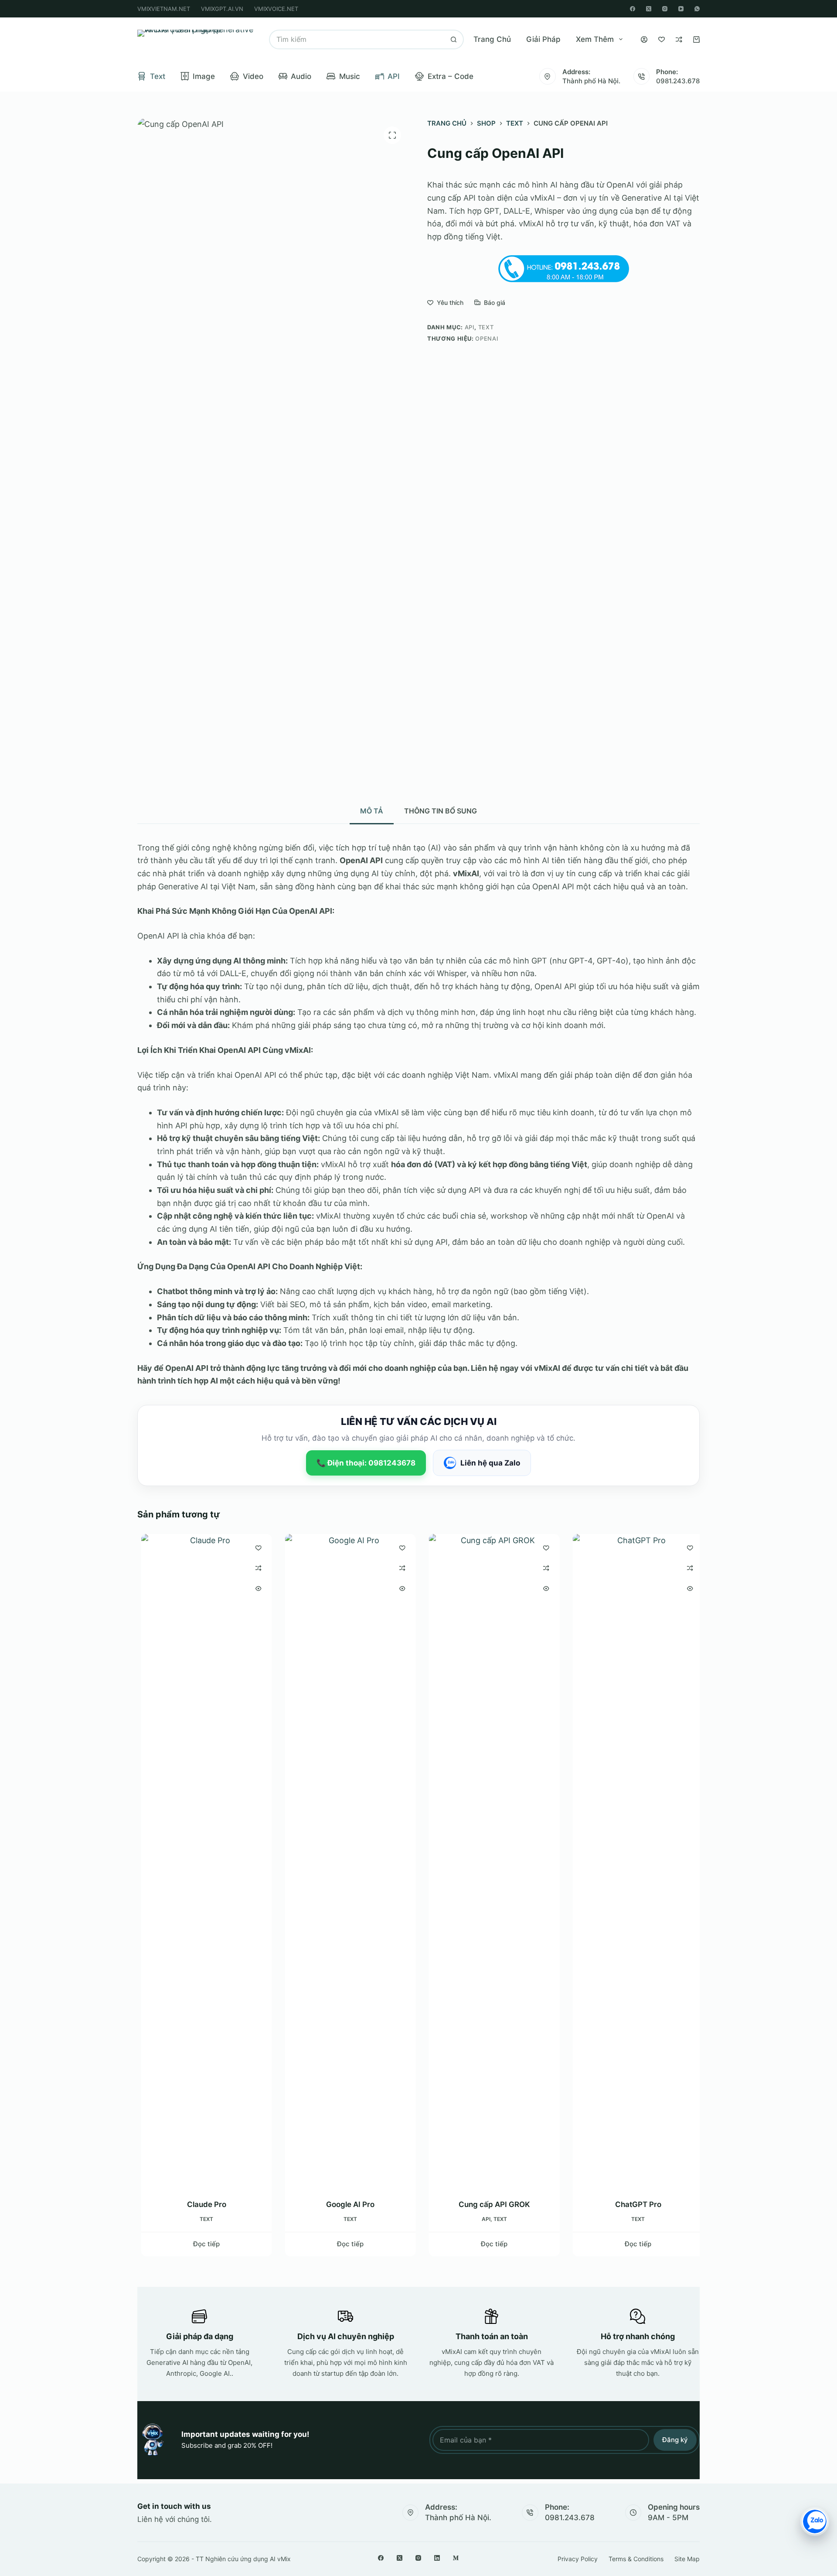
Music (350, 76)
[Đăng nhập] (644, 39)
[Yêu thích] (662, 39)
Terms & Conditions (636, 2559)
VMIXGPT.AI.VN (222, 9)
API (394, 76)
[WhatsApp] (697, 9)
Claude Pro (203, 2204)
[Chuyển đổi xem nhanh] (255, 1589)
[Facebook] (633, 9)
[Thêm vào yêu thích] (255, 1548)
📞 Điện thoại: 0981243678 (366, 1463)
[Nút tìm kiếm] (454, 39)
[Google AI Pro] (347, 1861)
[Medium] (456, 2558)
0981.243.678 (678, 81)
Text (158, 76)
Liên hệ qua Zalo (490, 1463)
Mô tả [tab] (372, 811)
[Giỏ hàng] (696, 39)
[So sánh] (679, 39)
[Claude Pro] (203, 1861)
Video (253, 76)
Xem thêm (595, 39)
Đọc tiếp (203, 2244)
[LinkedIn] (437, 2558)
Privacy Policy (578, 2559)
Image (204, 76)
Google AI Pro (347, 2204)
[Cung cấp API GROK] (490, 1861)
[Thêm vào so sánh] (255, 1568)
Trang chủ (492, 39)
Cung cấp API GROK (490, 2204)
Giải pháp (543, 39)
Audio (301, 76)
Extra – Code (451, 76)
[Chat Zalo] (815, 2521)
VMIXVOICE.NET (276, 9)
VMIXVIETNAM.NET (164, 9)
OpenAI (487, 338)
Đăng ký (675, 2440)
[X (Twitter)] (649, 9)
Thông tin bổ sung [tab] (441, 811)
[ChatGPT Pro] (634, 1861)
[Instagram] (665, 9)
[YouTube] (681, 9)
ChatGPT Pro (634, 2204)
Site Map (687, 2559)
